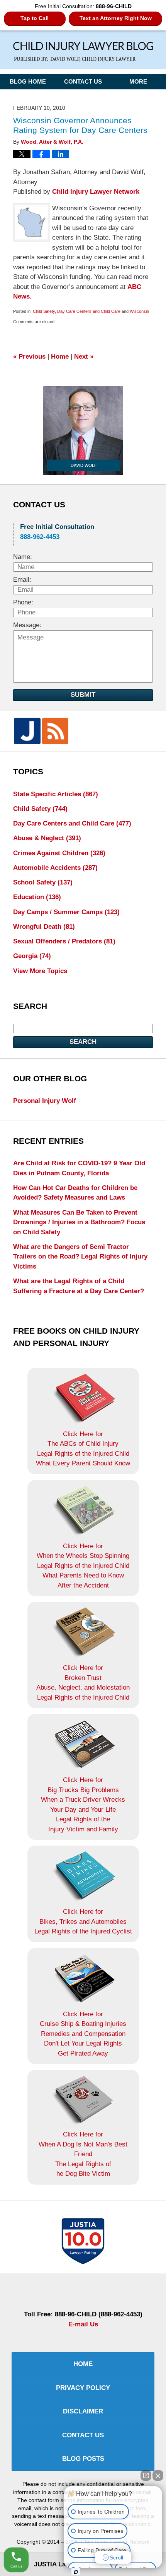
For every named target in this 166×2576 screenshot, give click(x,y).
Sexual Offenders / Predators (64, 941)
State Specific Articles (56, 794)
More (138, 82)
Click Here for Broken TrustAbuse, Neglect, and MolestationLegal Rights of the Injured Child (83, 1683)
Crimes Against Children (59, 853)
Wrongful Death (44, 927)
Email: (22, 580)
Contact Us (83, 82)
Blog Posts (83, 2459)
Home (60, 357)
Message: (27, 625)
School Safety (43, 882)
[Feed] (55, 731)
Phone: (23, 602)
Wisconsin (139, 311)
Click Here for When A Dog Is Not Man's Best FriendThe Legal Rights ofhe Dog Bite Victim (83, 2154)
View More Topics (40, 971)
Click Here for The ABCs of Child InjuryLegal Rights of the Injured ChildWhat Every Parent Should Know (83, 1449)
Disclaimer (83, 2411)
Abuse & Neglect (47, 838)
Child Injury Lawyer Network (96, 192)
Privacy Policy (83, 2388)
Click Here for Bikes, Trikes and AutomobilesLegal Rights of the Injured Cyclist (83, 1922)
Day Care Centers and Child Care (89, 311)
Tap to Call (35, 18)
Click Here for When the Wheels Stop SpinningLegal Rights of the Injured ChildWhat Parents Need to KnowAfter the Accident (83, 1566)
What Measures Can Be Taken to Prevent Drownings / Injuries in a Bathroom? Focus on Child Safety (79, 1222)
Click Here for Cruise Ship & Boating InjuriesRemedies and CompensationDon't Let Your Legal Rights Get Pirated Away (83, 2034)
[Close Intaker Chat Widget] (158, 2475)
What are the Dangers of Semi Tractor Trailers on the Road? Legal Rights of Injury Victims (80, 1257)
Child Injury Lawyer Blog (83, 52)
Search (83, 1042)
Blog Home (28, 82)
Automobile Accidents (55, 868)
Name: (23, 557)
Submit (83, 695)
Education (37, 897)
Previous (29, 357)
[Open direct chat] (146, 2475)
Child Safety (44, 311)
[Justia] (27, 731)
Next (84, 357)
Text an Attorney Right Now (116, 18)
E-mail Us (83, 2324)
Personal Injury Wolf (45, 1101)
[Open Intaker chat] (76, 2572)
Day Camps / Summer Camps (66, 912)
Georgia (32, 956)
